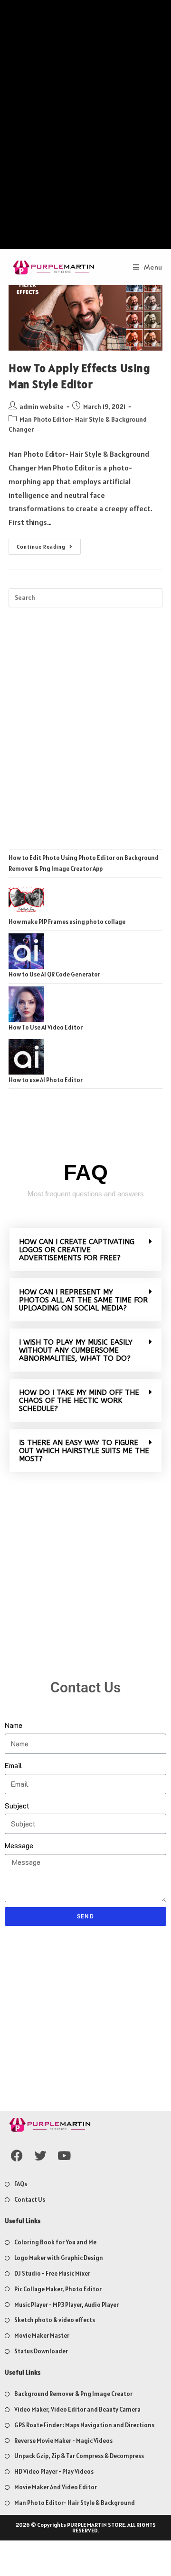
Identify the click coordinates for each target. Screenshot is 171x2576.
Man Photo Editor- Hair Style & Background (75, 2503)
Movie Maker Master (42, 2336)
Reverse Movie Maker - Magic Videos (63, 2441)
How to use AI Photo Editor (46, 1080)
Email (14, 1765)
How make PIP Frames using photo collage (67, 922)
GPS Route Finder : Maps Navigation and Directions (84, 2425)
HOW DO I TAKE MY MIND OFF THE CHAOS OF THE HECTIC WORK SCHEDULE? (79, 1401)
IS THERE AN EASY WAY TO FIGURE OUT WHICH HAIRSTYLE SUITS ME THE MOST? (84, 1451)
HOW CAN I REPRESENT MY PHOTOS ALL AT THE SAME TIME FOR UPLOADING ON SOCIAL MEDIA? (83, 1300)
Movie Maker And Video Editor (56, 2487)
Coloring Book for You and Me (55, 2242)
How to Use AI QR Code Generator (54, 974)
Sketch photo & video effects (55, 2320)
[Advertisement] (85, 127)
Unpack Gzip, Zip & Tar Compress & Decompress (79, 2456)
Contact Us (30, 2200)
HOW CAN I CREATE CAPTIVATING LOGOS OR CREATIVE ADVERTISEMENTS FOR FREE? (77, 1250)
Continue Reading (49, 544)
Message (19, 1845)
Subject (17, 1805)
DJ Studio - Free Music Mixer (52, 2273)
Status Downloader (41, 2351)
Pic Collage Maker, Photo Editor (58, 2289)
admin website (42, 407)
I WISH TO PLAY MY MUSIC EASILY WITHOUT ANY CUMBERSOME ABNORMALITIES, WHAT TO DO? (76, 1350)
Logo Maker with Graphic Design (59, 2258)
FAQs (21, 2184)
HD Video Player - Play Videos (54, 2472)
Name (14, 1725)
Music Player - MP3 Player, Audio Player (66, 2305)
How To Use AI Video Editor (46, 1027)
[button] (85, 1250)
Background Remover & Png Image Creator (73, 2394)
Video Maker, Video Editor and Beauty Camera (77, 2409)
